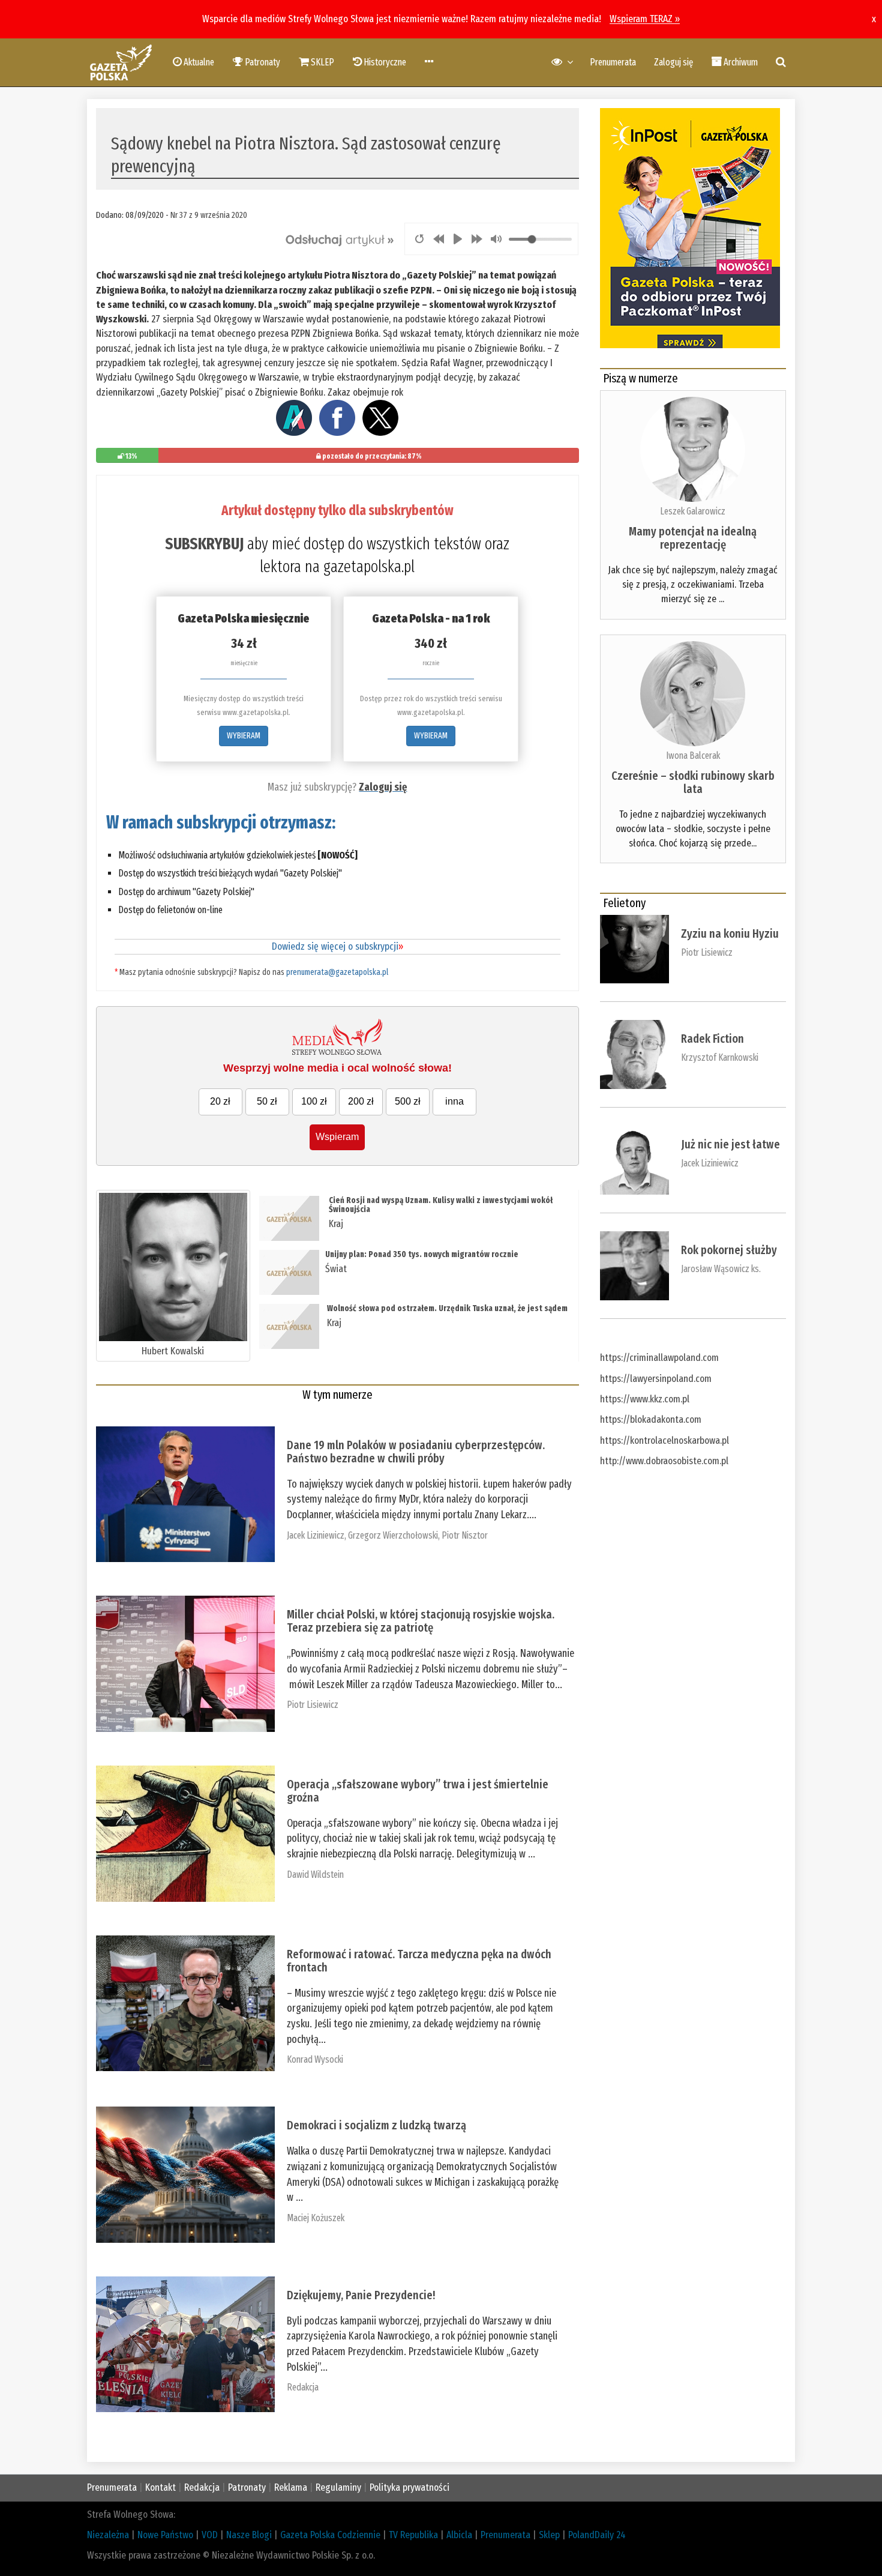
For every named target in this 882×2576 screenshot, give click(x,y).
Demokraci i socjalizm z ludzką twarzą (376, 2125)
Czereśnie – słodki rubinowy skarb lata (693, 782)
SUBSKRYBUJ (204, 544)
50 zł (267, 1101)
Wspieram (337, 1137)
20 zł (220, 1101)
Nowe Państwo (165, 2535)
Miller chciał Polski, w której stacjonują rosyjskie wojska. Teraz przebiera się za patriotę (421, 1621)
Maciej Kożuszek (316, 2218)
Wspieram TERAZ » (645, 19)
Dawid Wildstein (315, 1875)
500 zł (408, 1101)
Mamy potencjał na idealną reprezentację (693, 538)
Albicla (459, 2535)
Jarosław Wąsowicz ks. (721, 1269)
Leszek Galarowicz (693, 511)
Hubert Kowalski (173, 1351)
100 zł (314, 1101)
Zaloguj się (673, 62)
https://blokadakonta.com (651, 1419)
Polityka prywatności (409, 2487)
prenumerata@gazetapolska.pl (337, 972)
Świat (336, 1269)
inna (454, 1101)
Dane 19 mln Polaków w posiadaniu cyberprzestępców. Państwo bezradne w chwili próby (416, 1452)
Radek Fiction (712, 1039)
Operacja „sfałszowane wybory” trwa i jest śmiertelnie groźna (418, 1791)
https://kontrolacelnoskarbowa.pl (664, 1440)
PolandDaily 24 (597, 2535)
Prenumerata (613, 62)
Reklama (291, 2487)
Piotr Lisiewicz (313, 1705)
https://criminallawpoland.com (659, 1358)
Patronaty (247, 2487)
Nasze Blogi (249, 2535)
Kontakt (160, 2487)
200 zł (361, 1101)
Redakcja (303, 2387)
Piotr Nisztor (465, 1535)
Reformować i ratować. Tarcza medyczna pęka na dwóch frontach (419, 1961)
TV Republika (413, 2535)
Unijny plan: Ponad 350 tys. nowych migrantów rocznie (422, 1254)
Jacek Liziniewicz (316, 1535)
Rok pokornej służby (729, 1250)
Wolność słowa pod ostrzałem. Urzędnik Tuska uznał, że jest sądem (447, 1308)
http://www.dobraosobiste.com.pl (664, 1461)
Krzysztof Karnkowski (720, 1057)
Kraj (336, 1224)
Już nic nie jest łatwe (730, 1144)
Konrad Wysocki (315, 2059)
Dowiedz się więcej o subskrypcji (337, 946)
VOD (210, 2535)
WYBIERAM (244, 736)
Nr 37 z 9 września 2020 (209, 215)
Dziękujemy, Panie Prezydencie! (361, 2295)
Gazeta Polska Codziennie (330, 2535)
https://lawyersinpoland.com (656, 1379)
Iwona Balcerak (693, 756)
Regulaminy (338, 2487)
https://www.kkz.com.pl (645, 1399)
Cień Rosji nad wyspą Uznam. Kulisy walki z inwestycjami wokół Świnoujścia (441, 1205)
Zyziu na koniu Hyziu (730, 934)
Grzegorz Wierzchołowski (393, 1535)
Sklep (549, 2535)
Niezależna (108, 2535)
